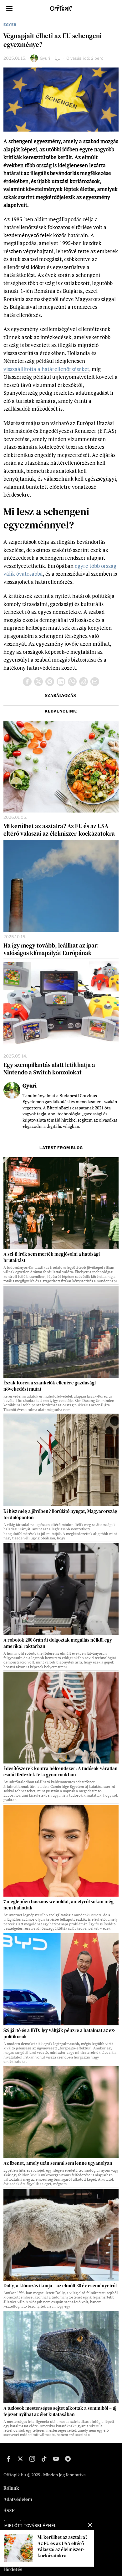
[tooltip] (27, 682)
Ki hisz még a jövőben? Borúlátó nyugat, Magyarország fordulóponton (60, 1514)
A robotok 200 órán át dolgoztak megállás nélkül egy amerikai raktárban (58, 1643)
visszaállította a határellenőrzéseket (46, 369)
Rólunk (11, 2488)
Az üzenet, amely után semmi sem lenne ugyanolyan (58, 2163)
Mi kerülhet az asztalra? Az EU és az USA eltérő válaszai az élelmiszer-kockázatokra (59, 830)
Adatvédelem (18, 2499)
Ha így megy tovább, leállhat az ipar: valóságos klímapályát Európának (51, 949)
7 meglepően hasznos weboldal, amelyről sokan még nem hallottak (58, 1905)
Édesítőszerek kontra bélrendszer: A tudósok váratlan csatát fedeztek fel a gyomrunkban (61, 1772)
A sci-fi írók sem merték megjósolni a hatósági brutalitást (52, 1257)
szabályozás (61, 695)
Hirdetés (13, 2569)
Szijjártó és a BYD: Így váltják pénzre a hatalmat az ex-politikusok (59, 2033)
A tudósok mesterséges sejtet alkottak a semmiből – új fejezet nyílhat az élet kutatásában (60, 2411)
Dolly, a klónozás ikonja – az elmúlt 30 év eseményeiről (60, 2286)
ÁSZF (9, 2510)
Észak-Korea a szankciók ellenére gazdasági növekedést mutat (50, 1386)
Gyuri (45, 58)
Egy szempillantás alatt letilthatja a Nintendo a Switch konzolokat (49, 1069)
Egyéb (10, 25)
